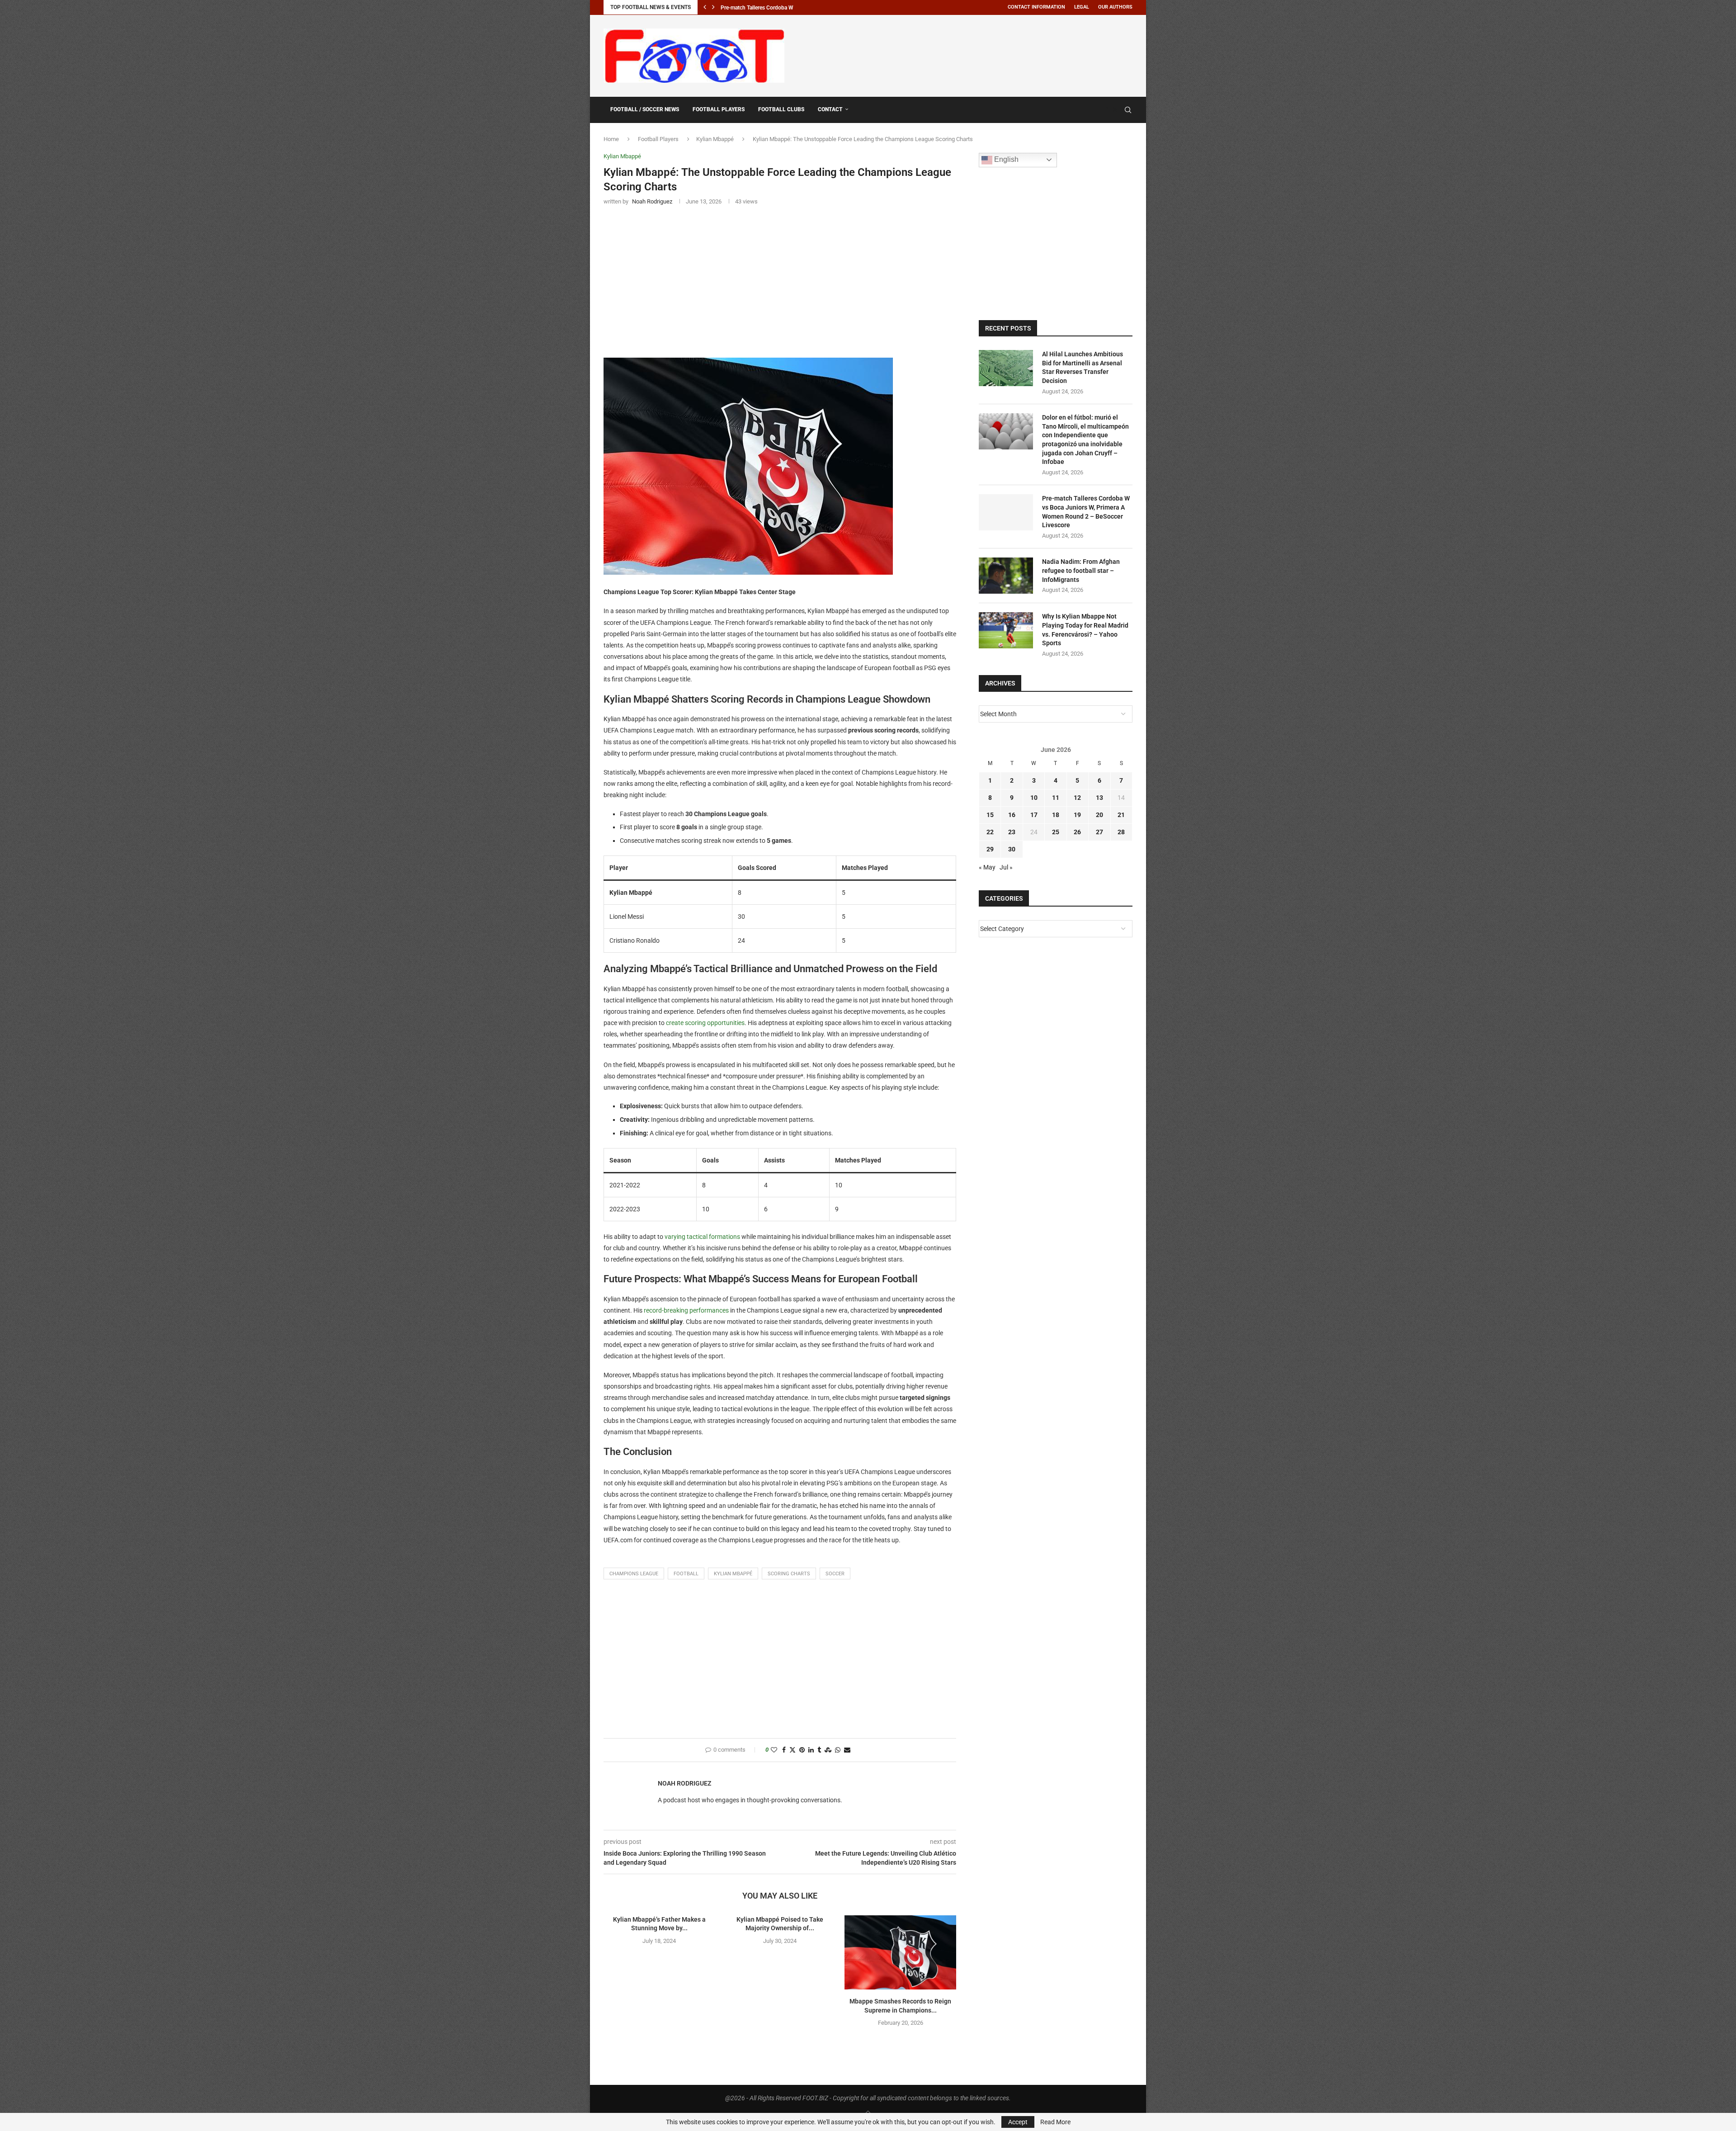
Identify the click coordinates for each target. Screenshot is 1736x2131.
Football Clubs (781, 109)
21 (1121, 815)
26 (1077, 832)
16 (1012, 815)
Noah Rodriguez (684, 1783)
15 (990, 815)
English (1005, 159)
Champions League (634, 1574)
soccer (835, 1574)
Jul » (1006, 867)
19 (1077, 815)
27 (1099, 832)
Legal (1082, 7)
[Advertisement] (968, 54)
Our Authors (1115, 7)
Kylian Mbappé (715, 139)
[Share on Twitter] (793, 1750)
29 (990, 849)
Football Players (719, 109)
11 (1056, 798)
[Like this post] (774, 1750)
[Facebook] (1106, 110)
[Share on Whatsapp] (838, 1750)
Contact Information (1036, 7)
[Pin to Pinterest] (802, 1750)
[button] (705, 7)
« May (987, 867)
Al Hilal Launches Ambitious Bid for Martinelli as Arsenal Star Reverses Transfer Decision (1083, 367)
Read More (1055, 2122)
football (686, 1574)
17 (1034, 815)
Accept (1018, 2122)
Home (611, 139)
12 (1077, 798)
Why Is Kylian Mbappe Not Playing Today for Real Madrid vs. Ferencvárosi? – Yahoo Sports (1085, 630)
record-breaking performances (686, 1310)
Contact (830, 109)
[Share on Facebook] (784, 1750)
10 (1034, 798)
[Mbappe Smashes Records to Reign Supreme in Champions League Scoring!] (900, 1952)
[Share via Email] (847, 1750)
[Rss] (1115, 110)
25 (1056, 832)
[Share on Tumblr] (819, 1750)
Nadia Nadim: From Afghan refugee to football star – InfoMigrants (1081, 570)
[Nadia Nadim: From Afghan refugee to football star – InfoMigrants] (1006, 576)
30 (1012, 849)
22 (990, 832)
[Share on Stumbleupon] (828, 1750)
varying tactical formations (702, 1237)
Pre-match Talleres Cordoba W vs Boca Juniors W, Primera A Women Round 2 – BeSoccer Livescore (1086, 512)
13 (1099, 798)
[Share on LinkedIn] (811, 1750)
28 (1121, 832)
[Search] (1128, 110)
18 (1056, 815)
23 (1012, 832)
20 (1099, 815)
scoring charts (789, 1574)
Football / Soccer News (645, 109)
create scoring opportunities (705, 1023)
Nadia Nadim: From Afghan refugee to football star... (783, 8)
